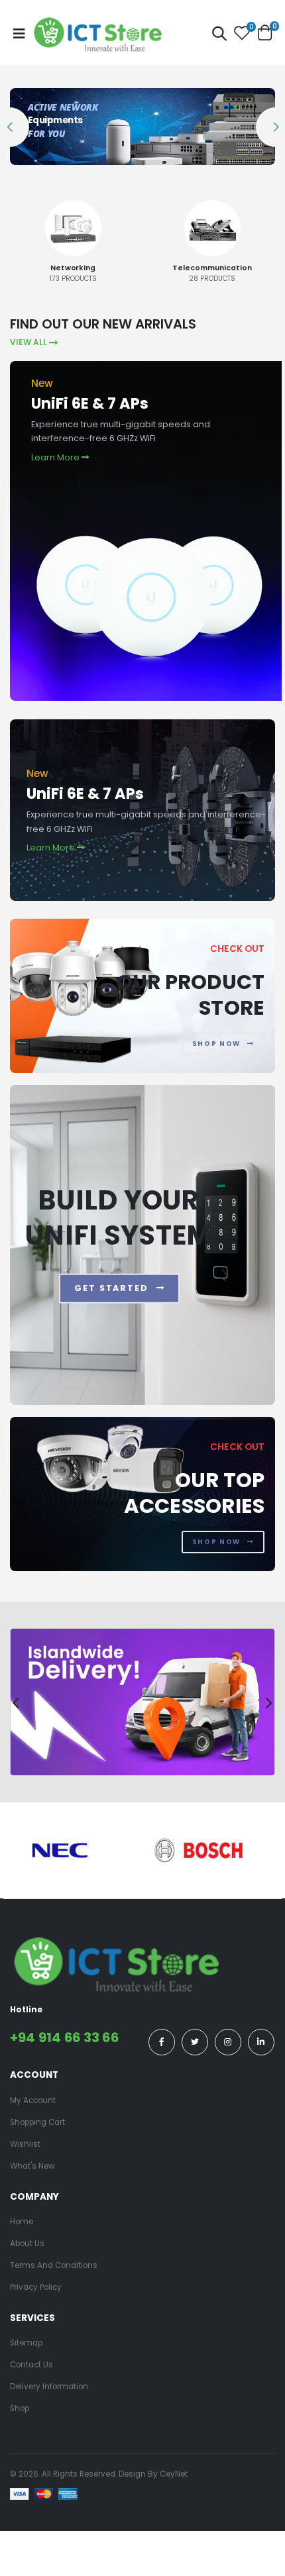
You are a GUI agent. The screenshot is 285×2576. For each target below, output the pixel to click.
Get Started (113, 1288)
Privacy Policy (36, 2287)
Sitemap (26, 2343)
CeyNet (174, 2474)
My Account (33, 2100)
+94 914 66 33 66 (64, 2037)
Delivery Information (49, 2387)
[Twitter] (195, 2042)
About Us (27, 2243)
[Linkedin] (261, 2042)
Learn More (56, 457)
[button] (219, 35)
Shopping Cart (37, 2122)
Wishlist (25, 2144)
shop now (218, 1044)
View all (28, 343)
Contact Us (31, 2365)
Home (22, 2222)
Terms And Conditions (54, 2265)
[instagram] (228, 2042)
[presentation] (16, 246)
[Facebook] (162, 2042)
